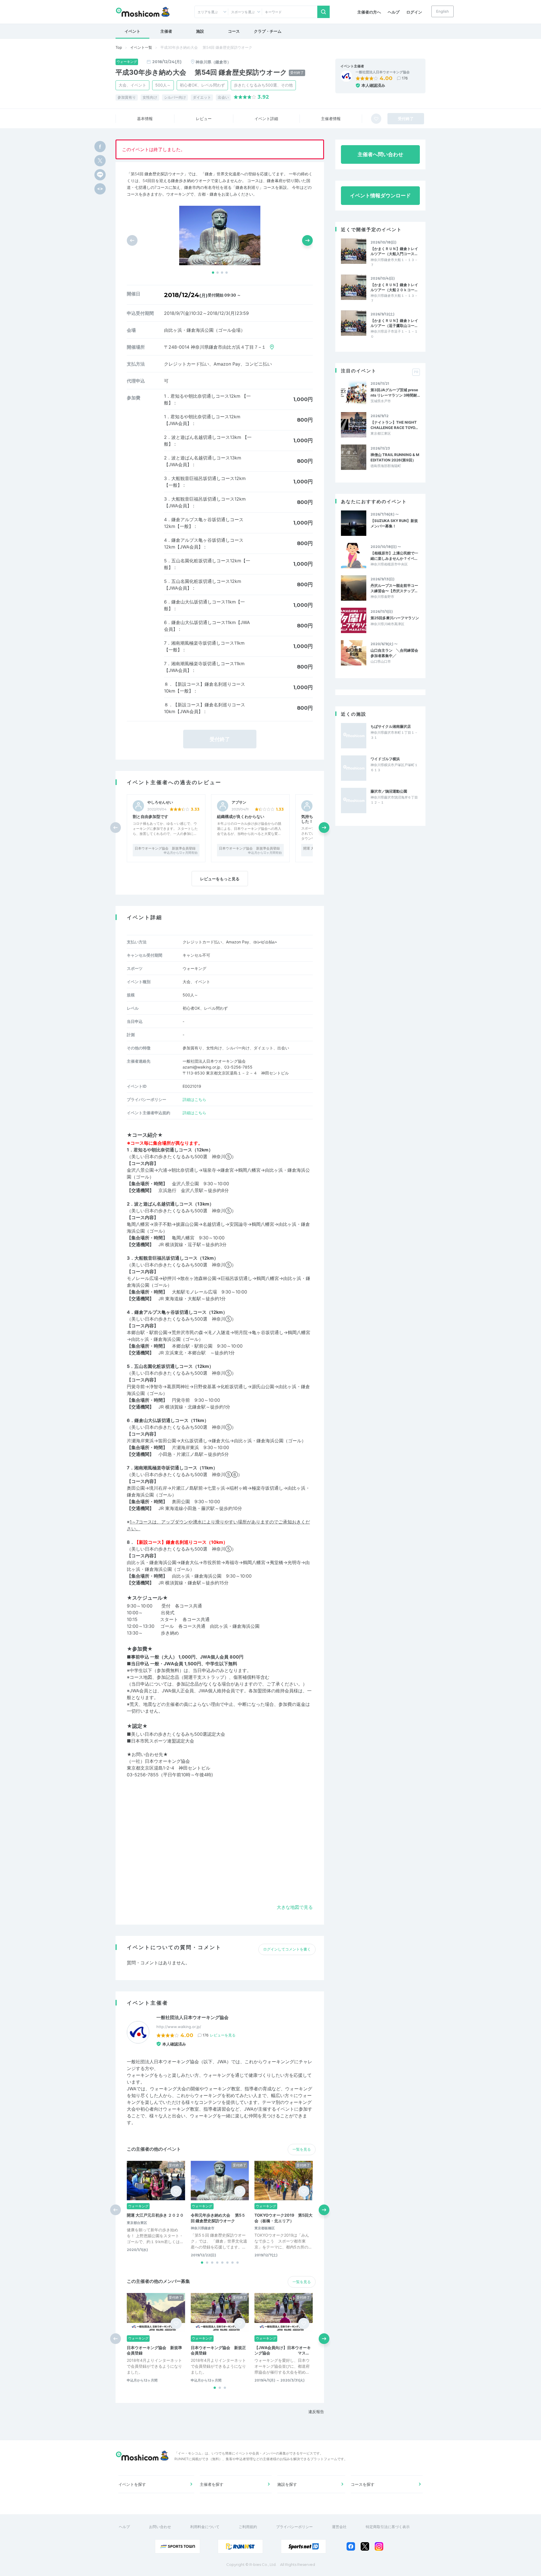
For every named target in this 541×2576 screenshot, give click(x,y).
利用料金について (205, 2527)
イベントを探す (132, 2484)
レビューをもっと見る (220, 879)
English (443, 11)
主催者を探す (212, 2484)
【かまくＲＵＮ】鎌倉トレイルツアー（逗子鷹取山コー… (394, 323)
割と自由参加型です (150, 816)
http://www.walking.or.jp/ (179, 2027)
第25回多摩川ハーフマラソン (395, 618)
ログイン (414, 12)
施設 (200, 31)
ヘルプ (394, 12)
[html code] (100, 189)
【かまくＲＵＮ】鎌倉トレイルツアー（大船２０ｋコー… (394, 287)
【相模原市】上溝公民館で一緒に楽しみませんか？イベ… (394, 556)
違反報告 (316, 2412)
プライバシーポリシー (294, 2527)
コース (234, 31)
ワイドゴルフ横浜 (385, 759)
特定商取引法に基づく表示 (388, 2527)
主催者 (166, 31)
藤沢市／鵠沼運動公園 (389, 791)
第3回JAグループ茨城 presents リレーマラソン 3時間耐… (395, 392)
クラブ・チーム (268, 31)
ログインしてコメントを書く (287, 1949)
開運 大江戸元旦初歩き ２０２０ (155, 2215)
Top (119, 47)
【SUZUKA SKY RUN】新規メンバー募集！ (394, 523)
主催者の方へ (369, 12)
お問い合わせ (160, 2527)
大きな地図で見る (295, 1907)
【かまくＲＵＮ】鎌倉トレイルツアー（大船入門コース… (394, 251)
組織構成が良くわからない (241, 816)
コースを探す (363, 2484)
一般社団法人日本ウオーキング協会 (383, 72)
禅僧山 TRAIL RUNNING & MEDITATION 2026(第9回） (395, 457)
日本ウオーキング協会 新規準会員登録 (165, 848)
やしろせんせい (160, 802)
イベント (132, 31)
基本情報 (145, 119)
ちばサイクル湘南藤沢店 (391, 726)
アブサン (239, 802)
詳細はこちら (194, 1099)
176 (405, 78)
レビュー (204, 119)
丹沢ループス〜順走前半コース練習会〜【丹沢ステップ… (394, 588)
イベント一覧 (141, 47)
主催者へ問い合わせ (380, 154)
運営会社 (339, 2527)
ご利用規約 (248, 2527)
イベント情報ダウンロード (380, 195)
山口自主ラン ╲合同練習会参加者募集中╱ (394, 653)
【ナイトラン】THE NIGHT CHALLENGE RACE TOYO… (394, 425)
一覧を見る (302, 2149)
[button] (213, 273)
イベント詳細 (266, 119)
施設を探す (287, 2484)
